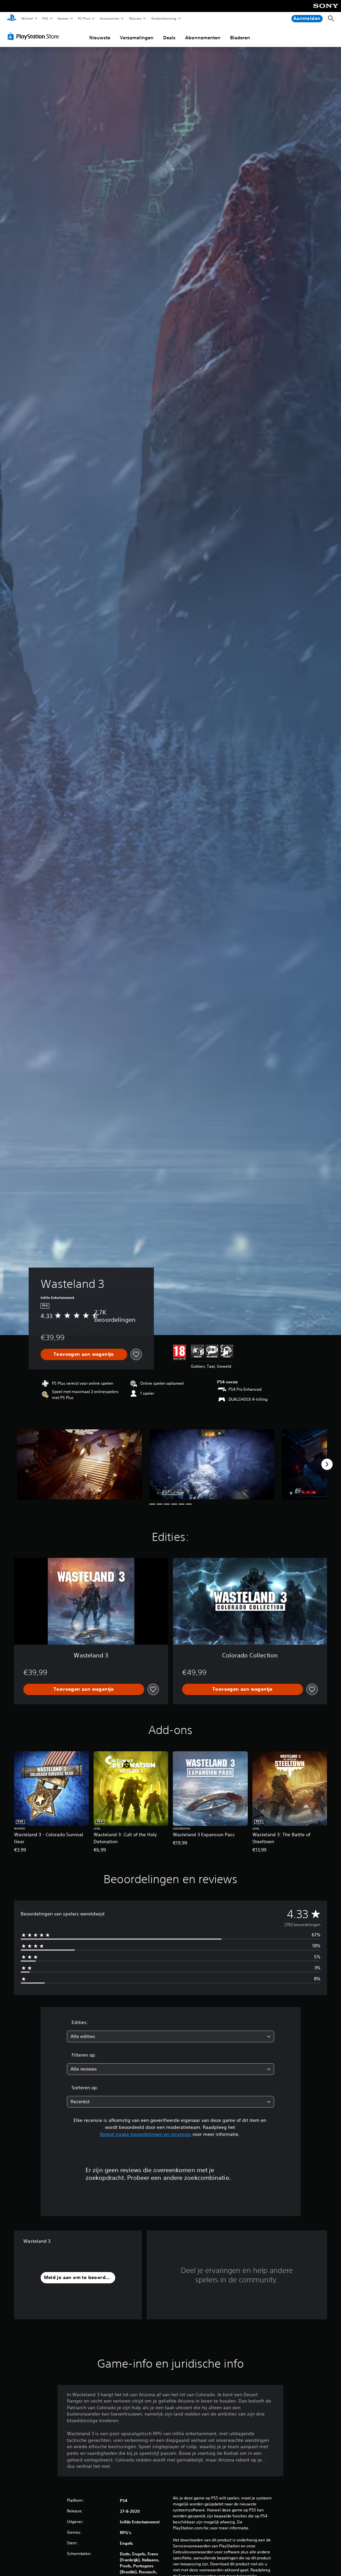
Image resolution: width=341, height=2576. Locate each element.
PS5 (45, 18)
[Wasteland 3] (80, 1464)
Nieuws (135, 18)
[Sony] (326, 10)
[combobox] (170, 2036)
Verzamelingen (137, 38)
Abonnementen (203, 38)
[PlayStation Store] (35, 36)
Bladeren (240, 38)
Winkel (27, 18)
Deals (169, 38)
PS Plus (84, 18)
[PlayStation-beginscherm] (12, 19)
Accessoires (110, 18)
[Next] (327, 1464)
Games (63, 18)
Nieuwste (100, 38)
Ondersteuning (164, 18)
